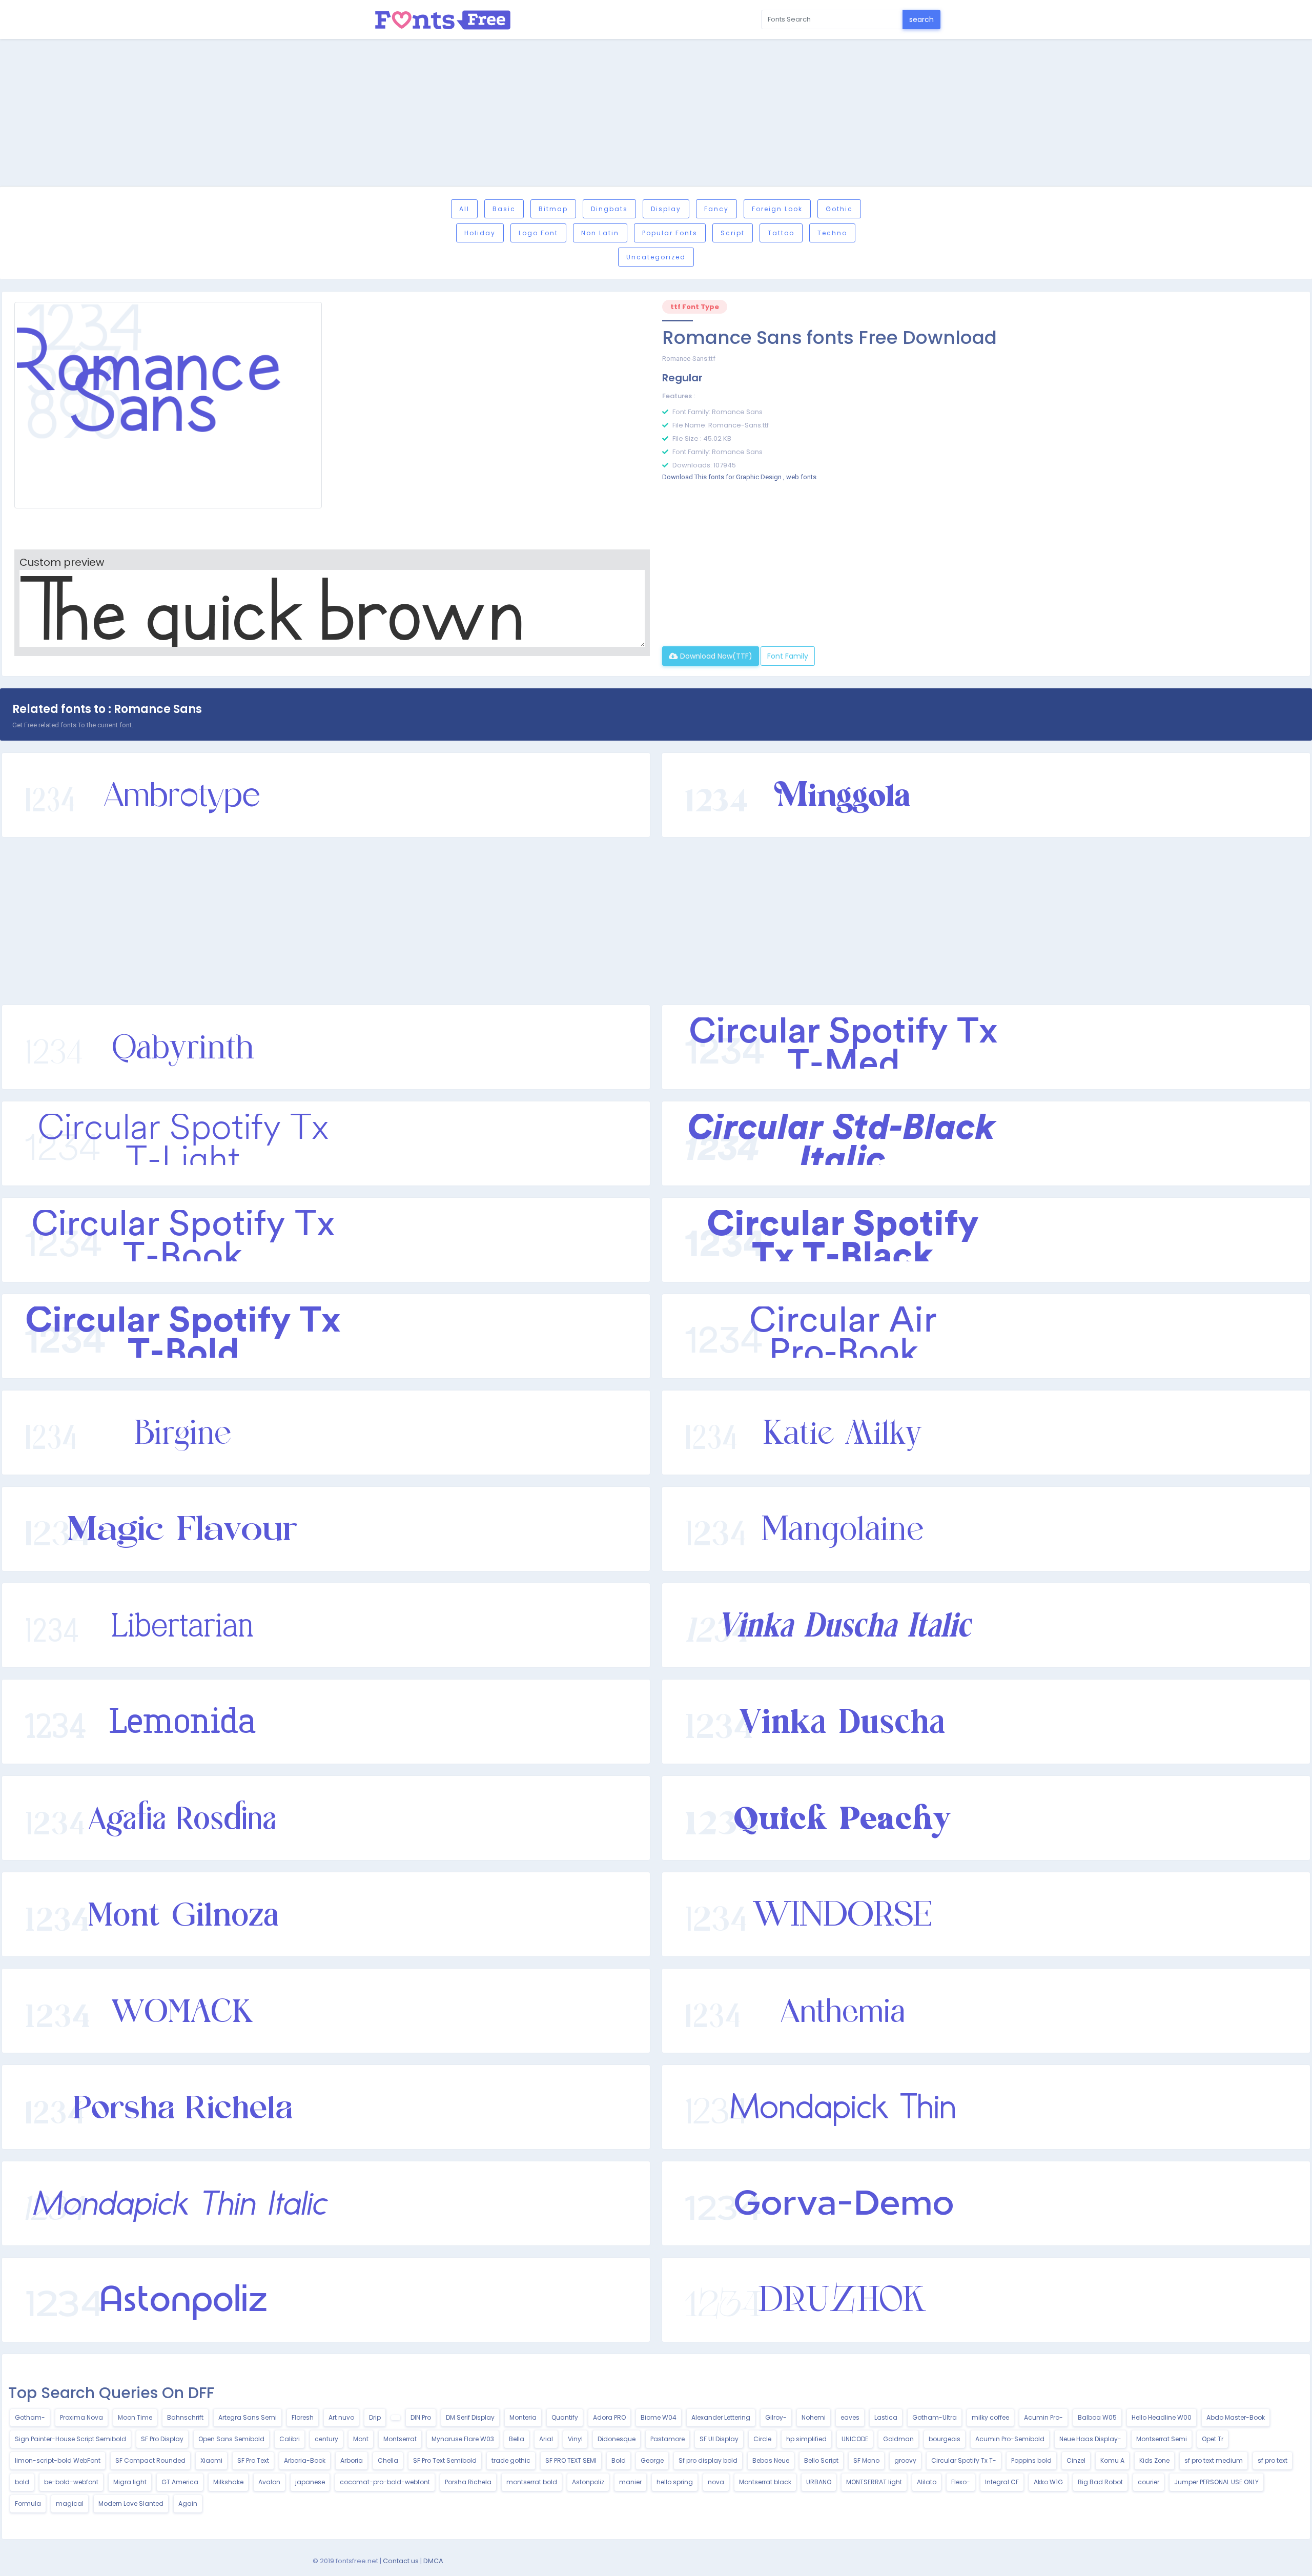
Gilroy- (776, 2417)
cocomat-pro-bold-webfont (385, 2482)
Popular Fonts (670, 233)
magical (70, 2503)
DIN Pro (421, 2417)
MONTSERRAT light (874, 2482)
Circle (762, 2439)
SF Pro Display (162, 2439)
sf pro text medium (1214, 2460)
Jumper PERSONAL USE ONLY (1216, 2482)
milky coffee (990, 2417)
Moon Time (135, 2417)
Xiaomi (211, 2460)
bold (22, 2482)
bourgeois (945, 2439)
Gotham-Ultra (935, 2417)
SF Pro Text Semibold (445, 2460)
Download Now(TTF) (715, 656)
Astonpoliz (588, 2482)
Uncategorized (656, 257)
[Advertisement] (656, 114)
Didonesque (617, 2439)
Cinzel (1076, 2460)
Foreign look (777, 209)
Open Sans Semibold (231, 2439)
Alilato (927, 2482)
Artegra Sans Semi (248, 2417)
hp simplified (806, 2439)
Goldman (898, 2439)
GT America (180, 2482)
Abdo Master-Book (1236, 2417)
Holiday (480, 233)
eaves (850, 2417)
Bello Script (821, 2460)
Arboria (352, 2460)
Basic (504, 209)
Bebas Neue (771, 2460)
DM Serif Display (470, 2417)
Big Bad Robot (1100, 2482)
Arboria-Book (305, 2460)
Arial (546, 2439)
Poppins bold (1031, 2460)
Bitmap (553, 209)
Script (733, 233)
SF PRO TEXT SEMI (571, 2460)
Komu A (1112, 2460)
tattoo (781, 233)
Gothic (839, 209)
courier (1149, 2482)
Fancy (716, 209)
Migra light (130, 2482)
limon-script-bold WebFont (58, 2460)
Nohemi (814, 2417)
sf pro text (1273, 2460)
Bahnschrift (185, 2417)
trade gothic (511, 2460)
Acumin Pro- (1043, 2417)
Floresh (303, 2417)
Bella (517, 2439)
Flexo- (961, 2482)
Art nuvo (341, 2417)
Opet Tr (1213, 2439)
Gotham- (30, 2417)
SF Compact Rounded (150, 2460)
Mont (361, 2439)
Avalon (269, 2482)
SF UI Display (719, 2439)
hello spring (675, 2482)
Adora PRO (609, 2417)
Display (666, 209)
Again (188, 2503)
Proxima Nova (81, 2417)
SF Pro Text (253, 2460)
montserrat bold (532, 2482)
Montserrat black (765, 2482)
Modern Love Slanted (131, 2503)
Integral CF (1002, 2482)
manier (630, 2482)
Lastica (886, 2417)
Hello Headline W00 (1162, 2417)
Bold (619, 2460)
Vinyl (575, 2439)
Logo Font (538, 233)
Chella (388, 2460)
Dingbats (609, 209)
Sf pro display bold (708, 2460)
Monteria (523, 2417)
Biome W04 (659, 2417)
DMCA (433, 2561)
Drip (375, 2417)
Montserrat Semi (1162, 2439)
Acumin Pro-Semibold (1010, 2439)
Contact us (401, 2561)
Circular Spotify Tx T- (964, 2460)
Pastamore (668, 2439)
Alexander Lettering (721, 2417)
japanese (310, 2482)
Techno (832, 233)
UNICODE (855, 2439)
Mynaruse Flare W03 (463, 2439)
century (326, 2439)
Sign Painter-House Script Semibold (70, 2439)
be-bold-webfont (71, 2482)
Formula (28, 2503)
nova (716, 2482)
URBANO (819, 2482)
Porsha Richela (468, 2482)
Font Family (788, 656)
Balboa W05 (1097, 2417)
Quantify (565, 2417)
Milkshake (228, 2482)
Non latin (600, 233)
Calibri (290, 2439)
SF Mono (866, 2460)
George (652, 2460)
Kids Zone (1154, 2460)
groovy (905, 2460)
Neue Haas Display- (1090, 2439)
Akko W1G (1048, 2482)
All (464, 209)
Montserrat (400, 2439)
